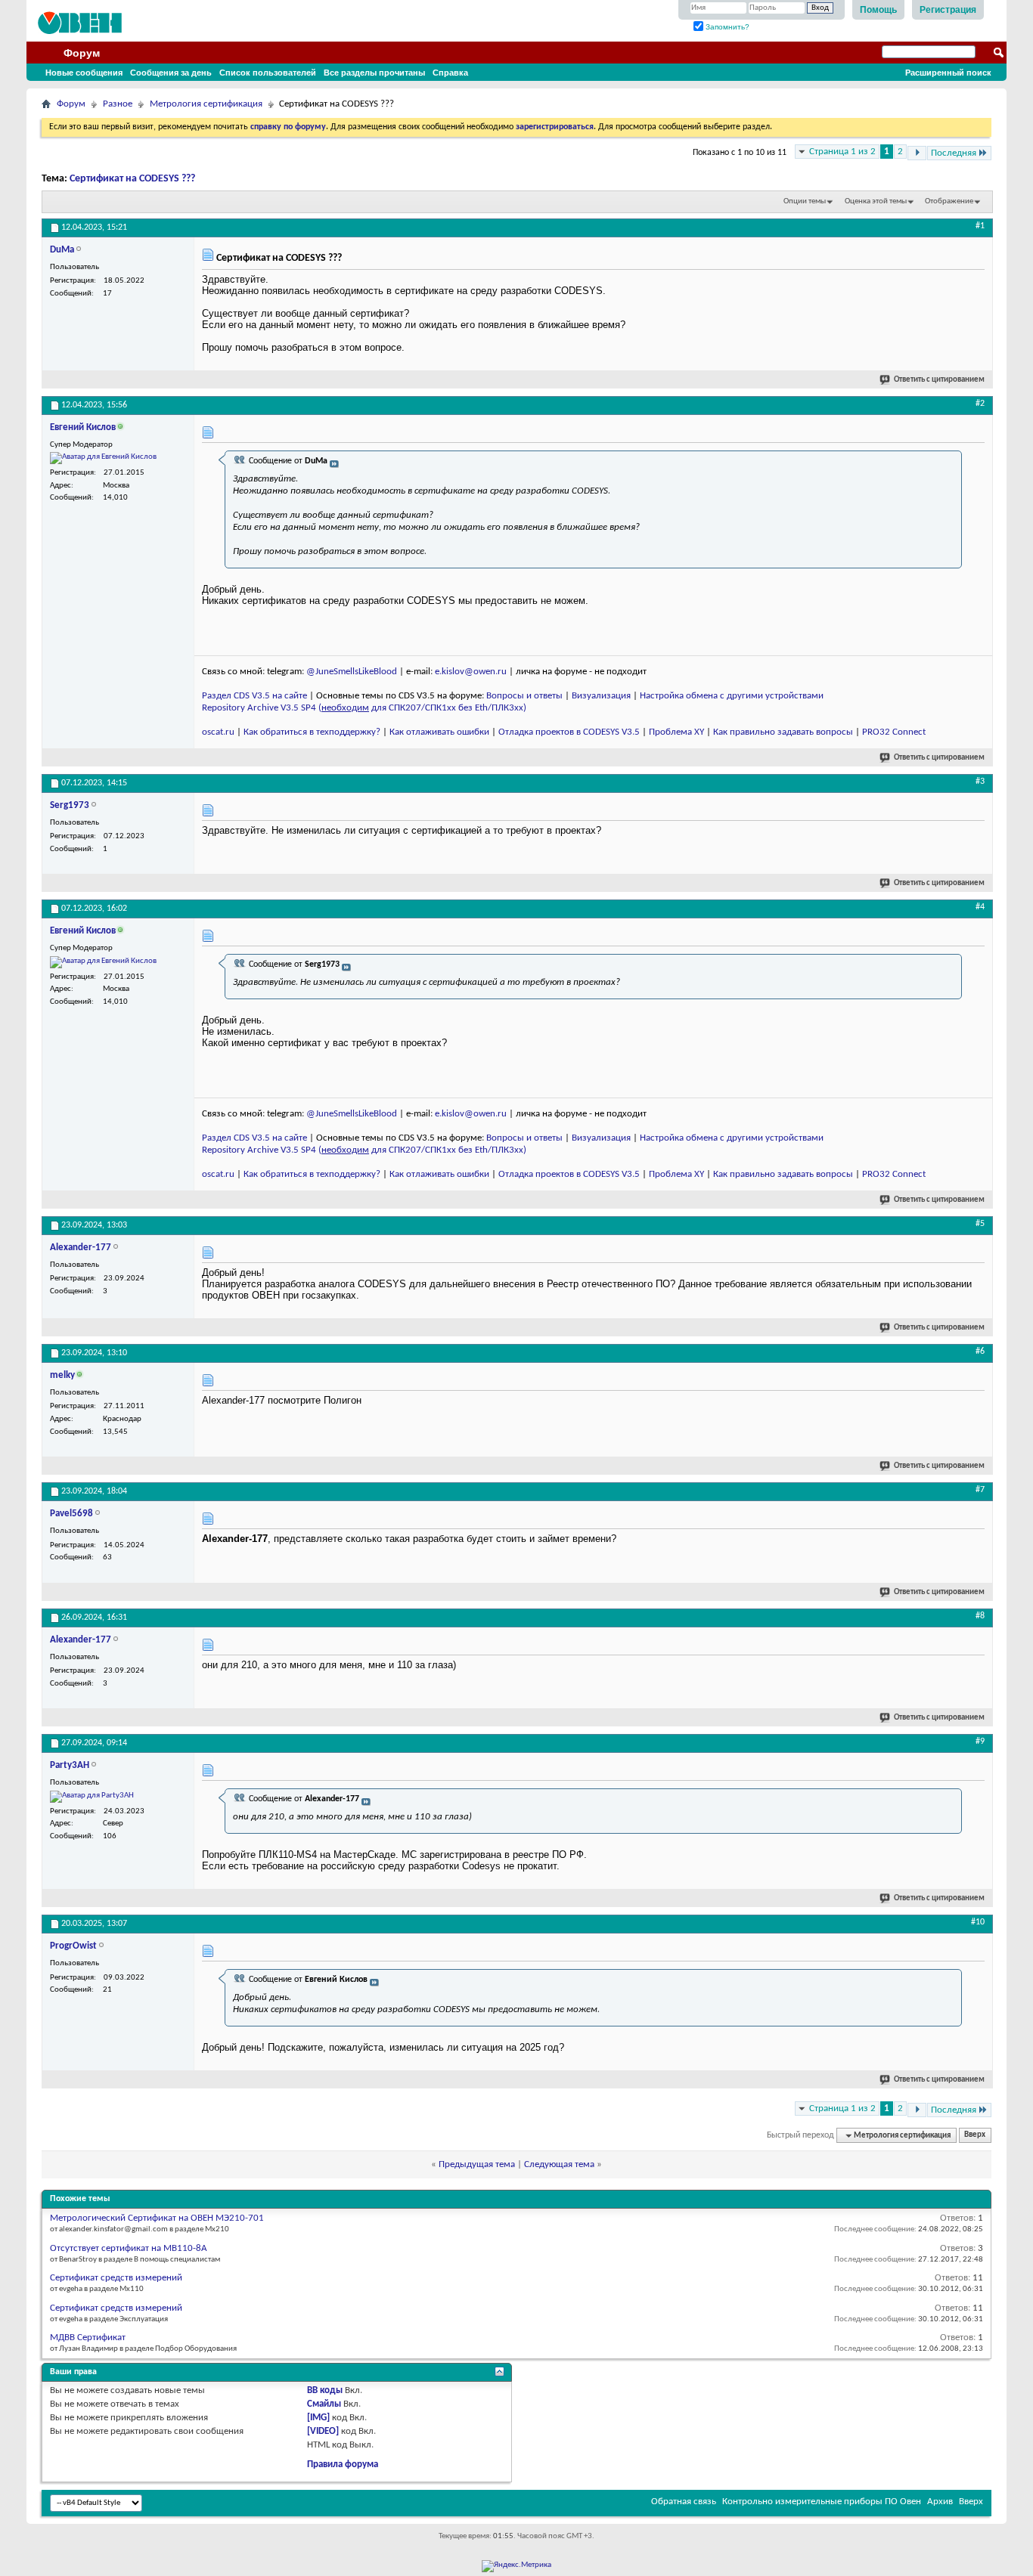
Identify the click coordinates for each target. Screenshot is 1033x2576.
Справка (450, 73)
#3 (980, 782)
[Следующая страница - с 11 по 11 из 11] (917, 153)
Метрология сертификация (206, 104)
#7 (980, 1490)
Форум (82, 53)
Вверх (975, 2136)
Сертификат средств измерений (116, 2278)
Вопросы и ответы (524, 696)
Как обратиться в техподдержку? (312, 732)
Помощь (878, 10)
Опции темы (805, 201)
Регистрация (948, 10)
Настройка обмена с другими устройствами (732, 696)
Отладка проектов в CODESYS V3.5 (569, 732)
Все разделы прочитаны (374, 73)
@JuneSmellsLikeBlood (352, 672)
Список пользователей (268, 73)
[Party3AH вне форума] (92, 1797)
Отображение (949, 201)
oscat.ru (218, 732)
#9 (980, 1742)
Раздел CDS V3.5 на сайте (254, 696)
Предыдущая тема (477, 2164)
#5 (980, 1224)
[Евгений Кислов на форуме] (103, 458)
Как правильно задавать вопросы (783, 732)
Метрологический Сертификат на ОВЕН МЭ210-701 (157, 2218)
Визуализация (601, 696)
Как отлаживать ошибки (439, 732)
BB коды (325, 2390)
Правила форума (343, 2465)
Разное (118, 104)
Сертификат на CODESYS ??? (132, 179)
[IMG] (318, 2418)
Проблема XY (676, 732)
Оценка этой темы (876, 201)
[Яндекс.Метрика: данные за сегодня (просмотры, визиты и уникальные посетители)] (516, 2566)
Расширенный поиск (948, 73)
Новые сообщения (84, 73)
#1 (980, 226)
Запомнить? (726, 27)
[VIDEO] (323, 2431)
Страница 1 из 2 (842, 152)
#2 (980, 404)
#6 (980, 1351)
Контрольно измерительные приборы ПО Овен (822, 2502)
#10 (978, 1922)
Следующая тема (559, 2164)
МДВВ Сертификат (88, 2338)
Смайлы (324, 2404)
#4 (980, 907)
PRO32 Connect (894, 732)
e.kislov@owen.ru (471, 672)
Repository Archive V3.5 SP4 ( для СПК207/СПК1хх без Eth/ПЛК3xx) (364, 708)
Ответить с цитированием (939, 380)
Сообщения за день (171, 73)
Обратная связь (684, 2502)
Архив (940, 2502)
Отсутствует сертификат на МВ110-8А (129, 2248)
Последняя (954, 153)
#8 (980, 1616)
